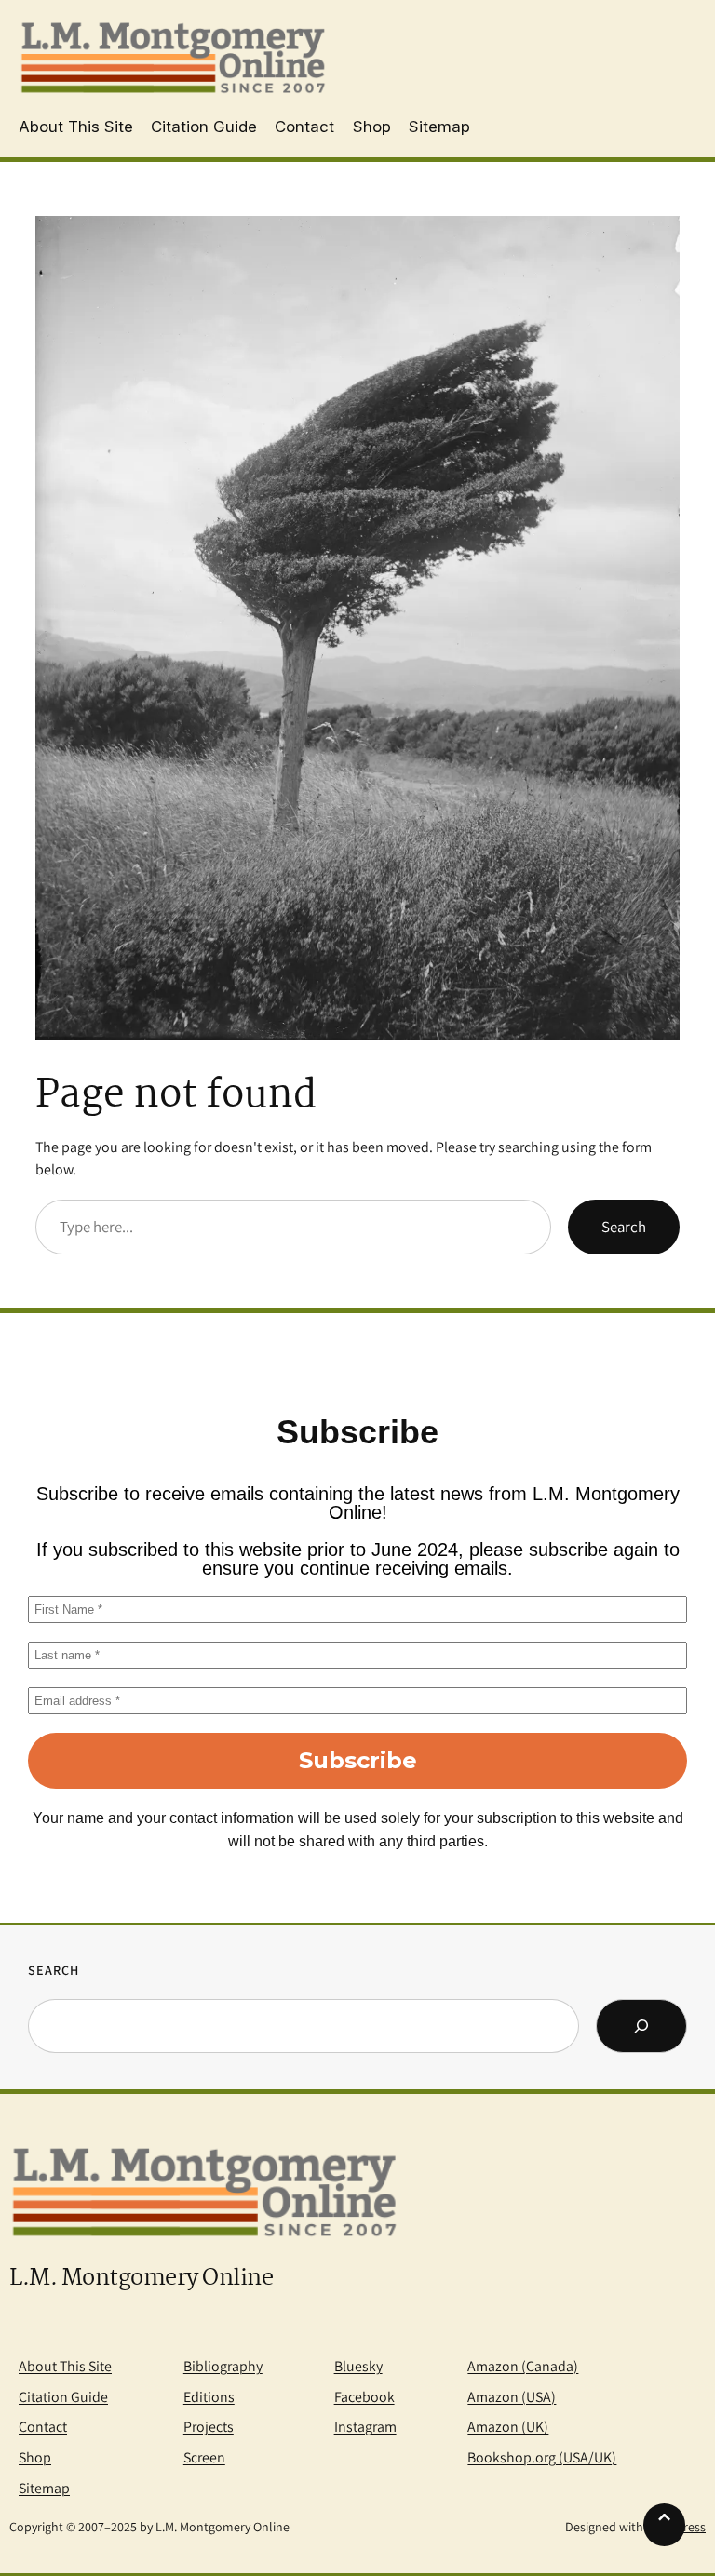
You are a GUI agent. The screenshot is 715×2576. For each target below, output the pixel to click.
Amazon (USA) (512, 2397)
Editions (209, 2397)
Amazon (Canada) (523, 2366)
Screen (204, 2457)
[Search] (641, 2026)
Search (624, 1227)
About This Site (65, 2366)
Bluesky (358, 2366)
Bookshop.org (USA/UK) (542, 2457)
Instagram (365, 2427)
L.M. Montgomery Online (141, 2279)
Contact (43, 2427)
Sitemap (44, 2488)
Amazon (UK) (508, 2427)
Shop (35, 2457)
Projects (209, 2427)
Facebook (364, 2397)
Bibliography (223, 2366)
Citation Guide (63, 2397)
